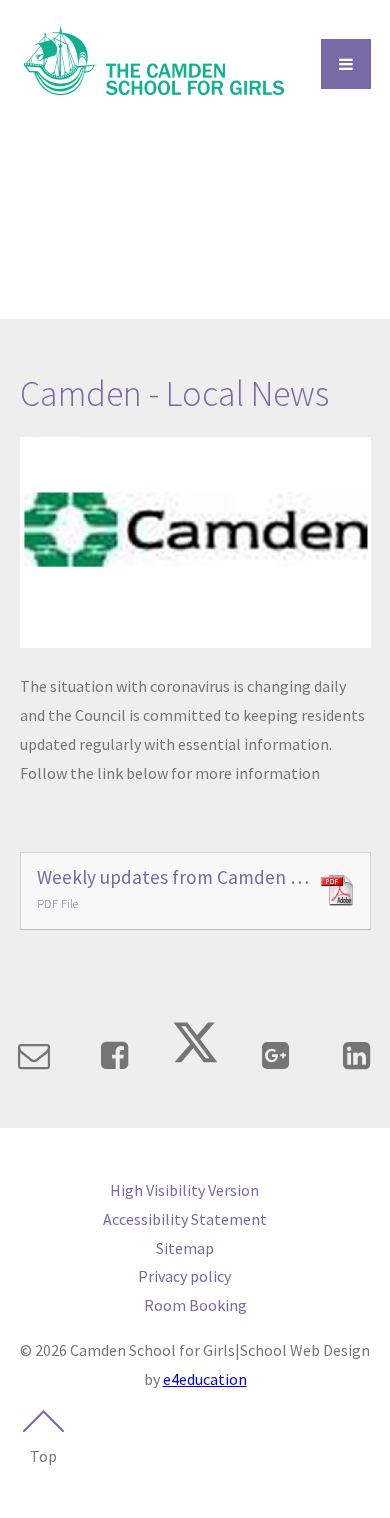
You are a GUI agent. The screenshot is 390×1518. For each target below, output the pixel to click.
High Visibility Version (184, 1190)
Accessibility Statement (185, 1219)
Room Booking (195, 1305)
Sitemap (185, 1248)
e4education (205, 1379)
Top (43, 1456)
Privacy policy (184, 1276)
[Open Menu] (346, 64)
